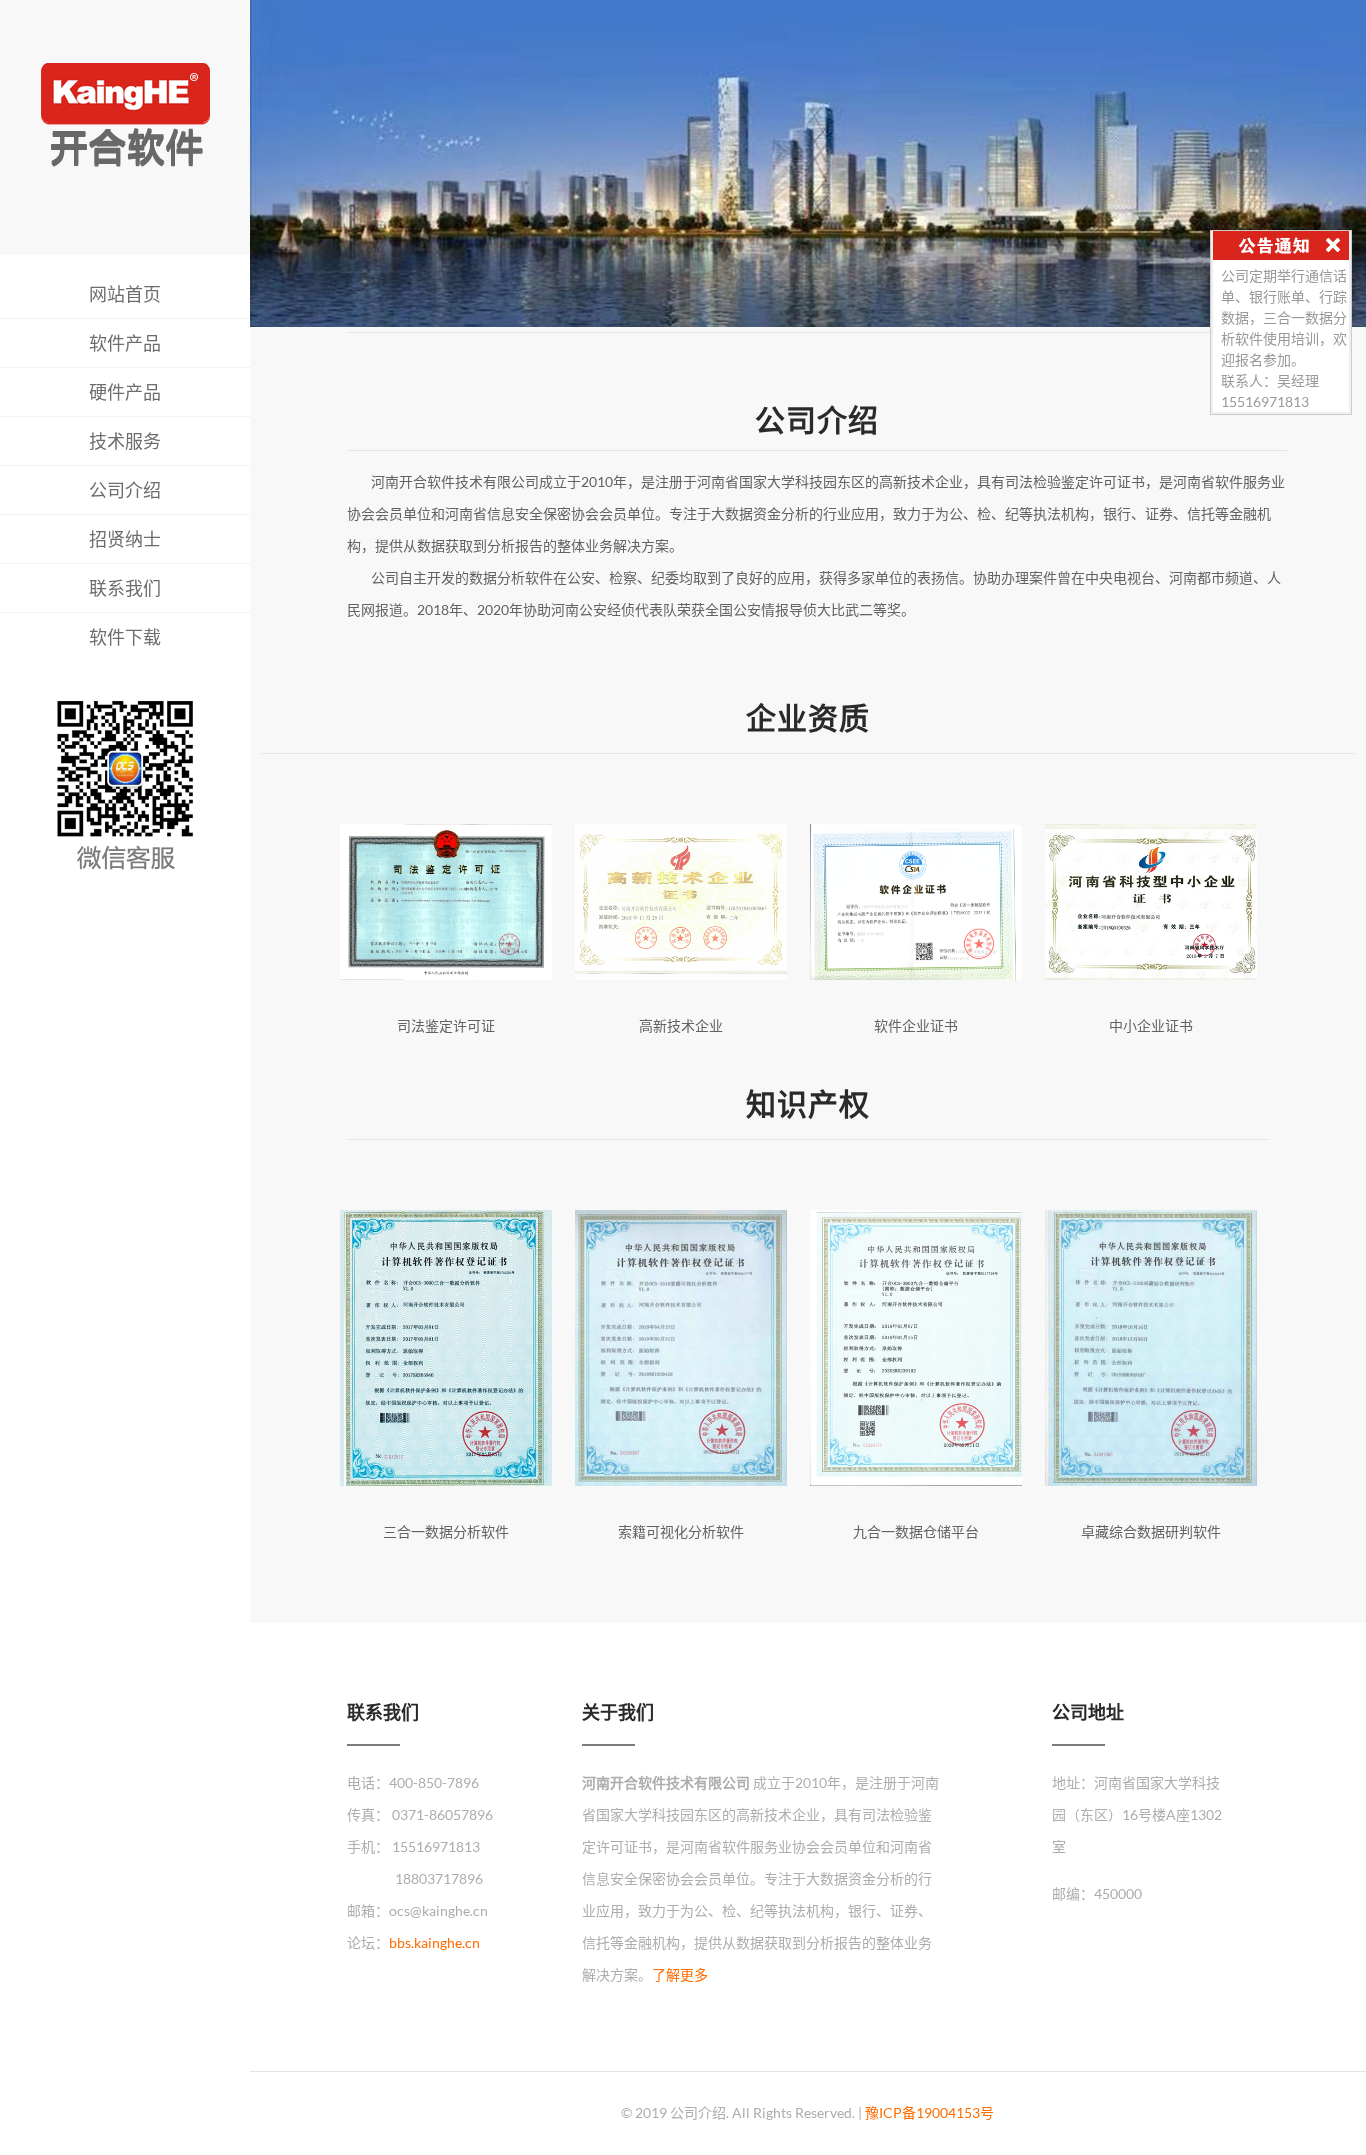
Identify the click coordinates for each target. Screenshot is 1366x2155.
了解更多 (680, 1974)
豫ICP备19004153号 (929, 2112)
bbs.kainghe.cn (434, 1942)
